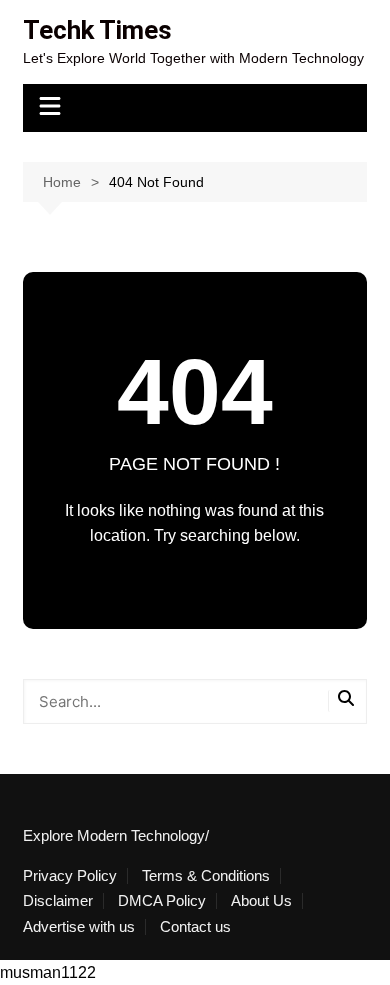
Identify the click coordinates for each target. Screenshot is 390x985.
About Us (261, 901)
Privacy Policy (70, 876)
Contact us (195, 927)
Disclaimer (58, 901)
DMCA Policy (162, 901)
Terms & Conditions (206, 876)
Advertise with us (79, 927)
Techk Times (97, 30)
